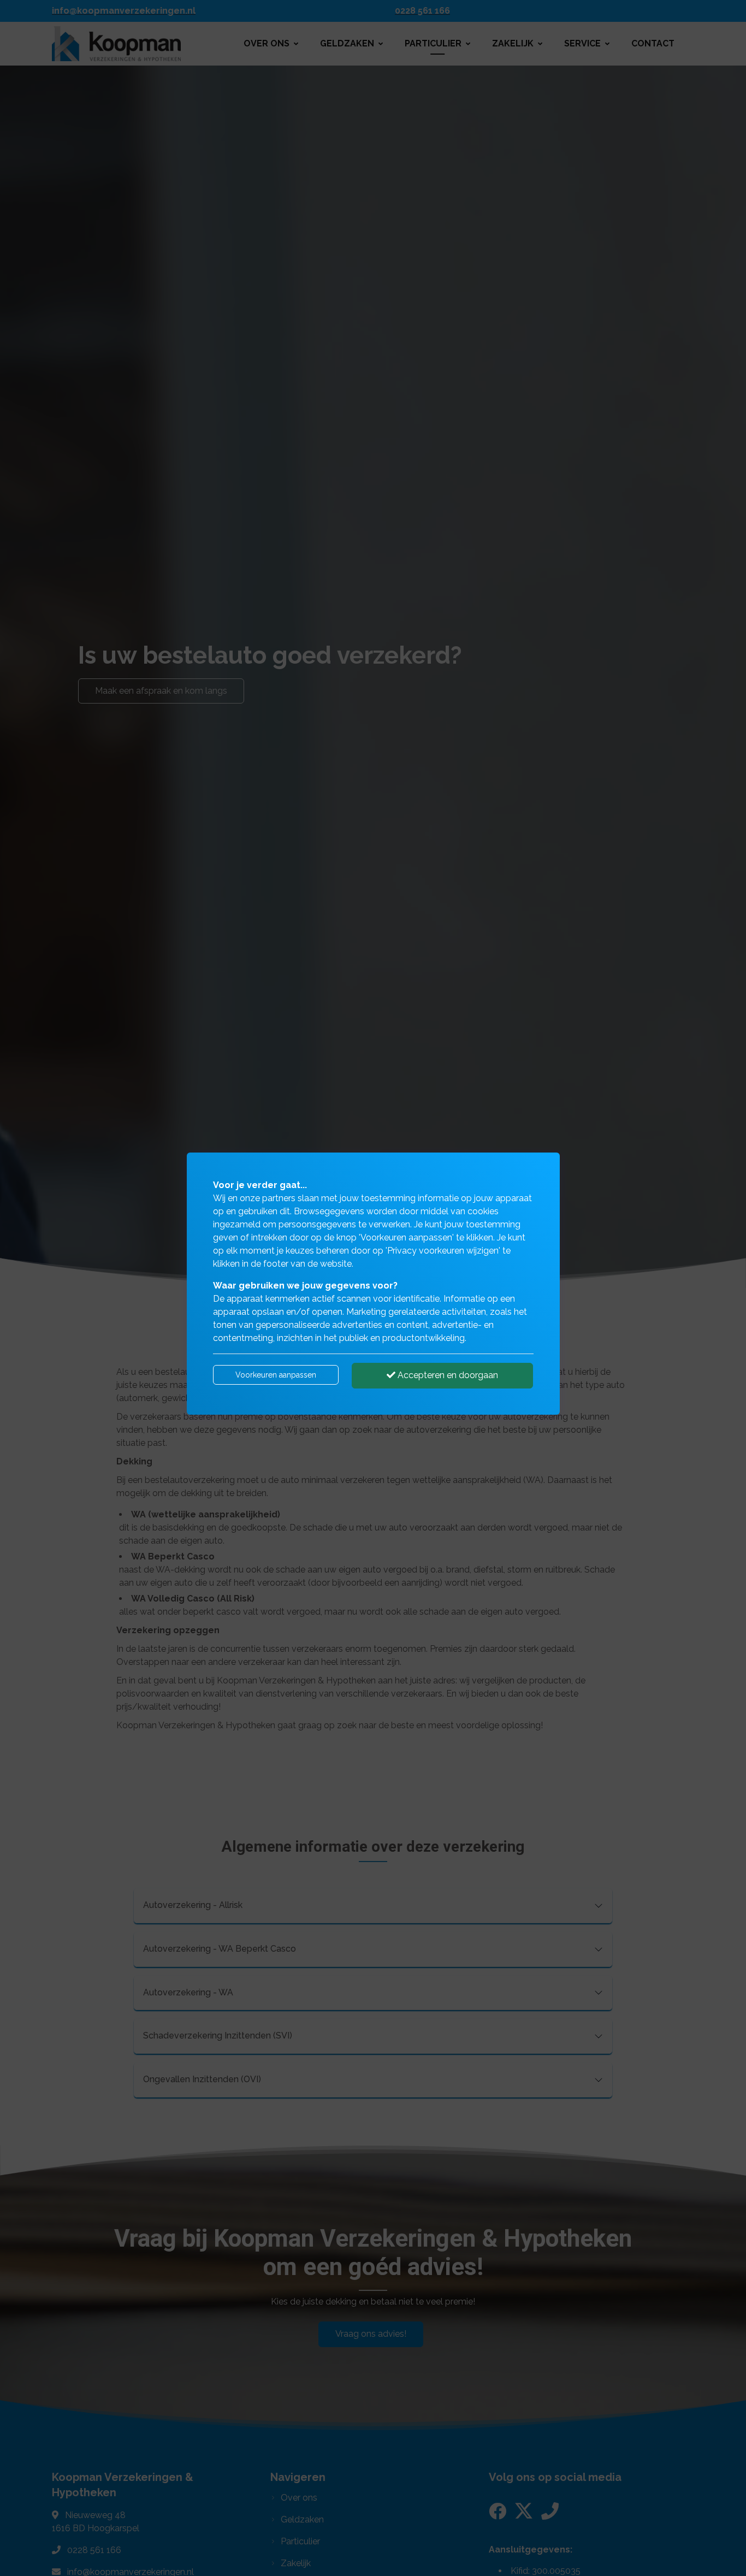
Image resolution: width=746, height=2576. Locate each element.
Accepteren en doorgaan (447, 1375)
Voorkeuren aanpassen (276, 1375)
